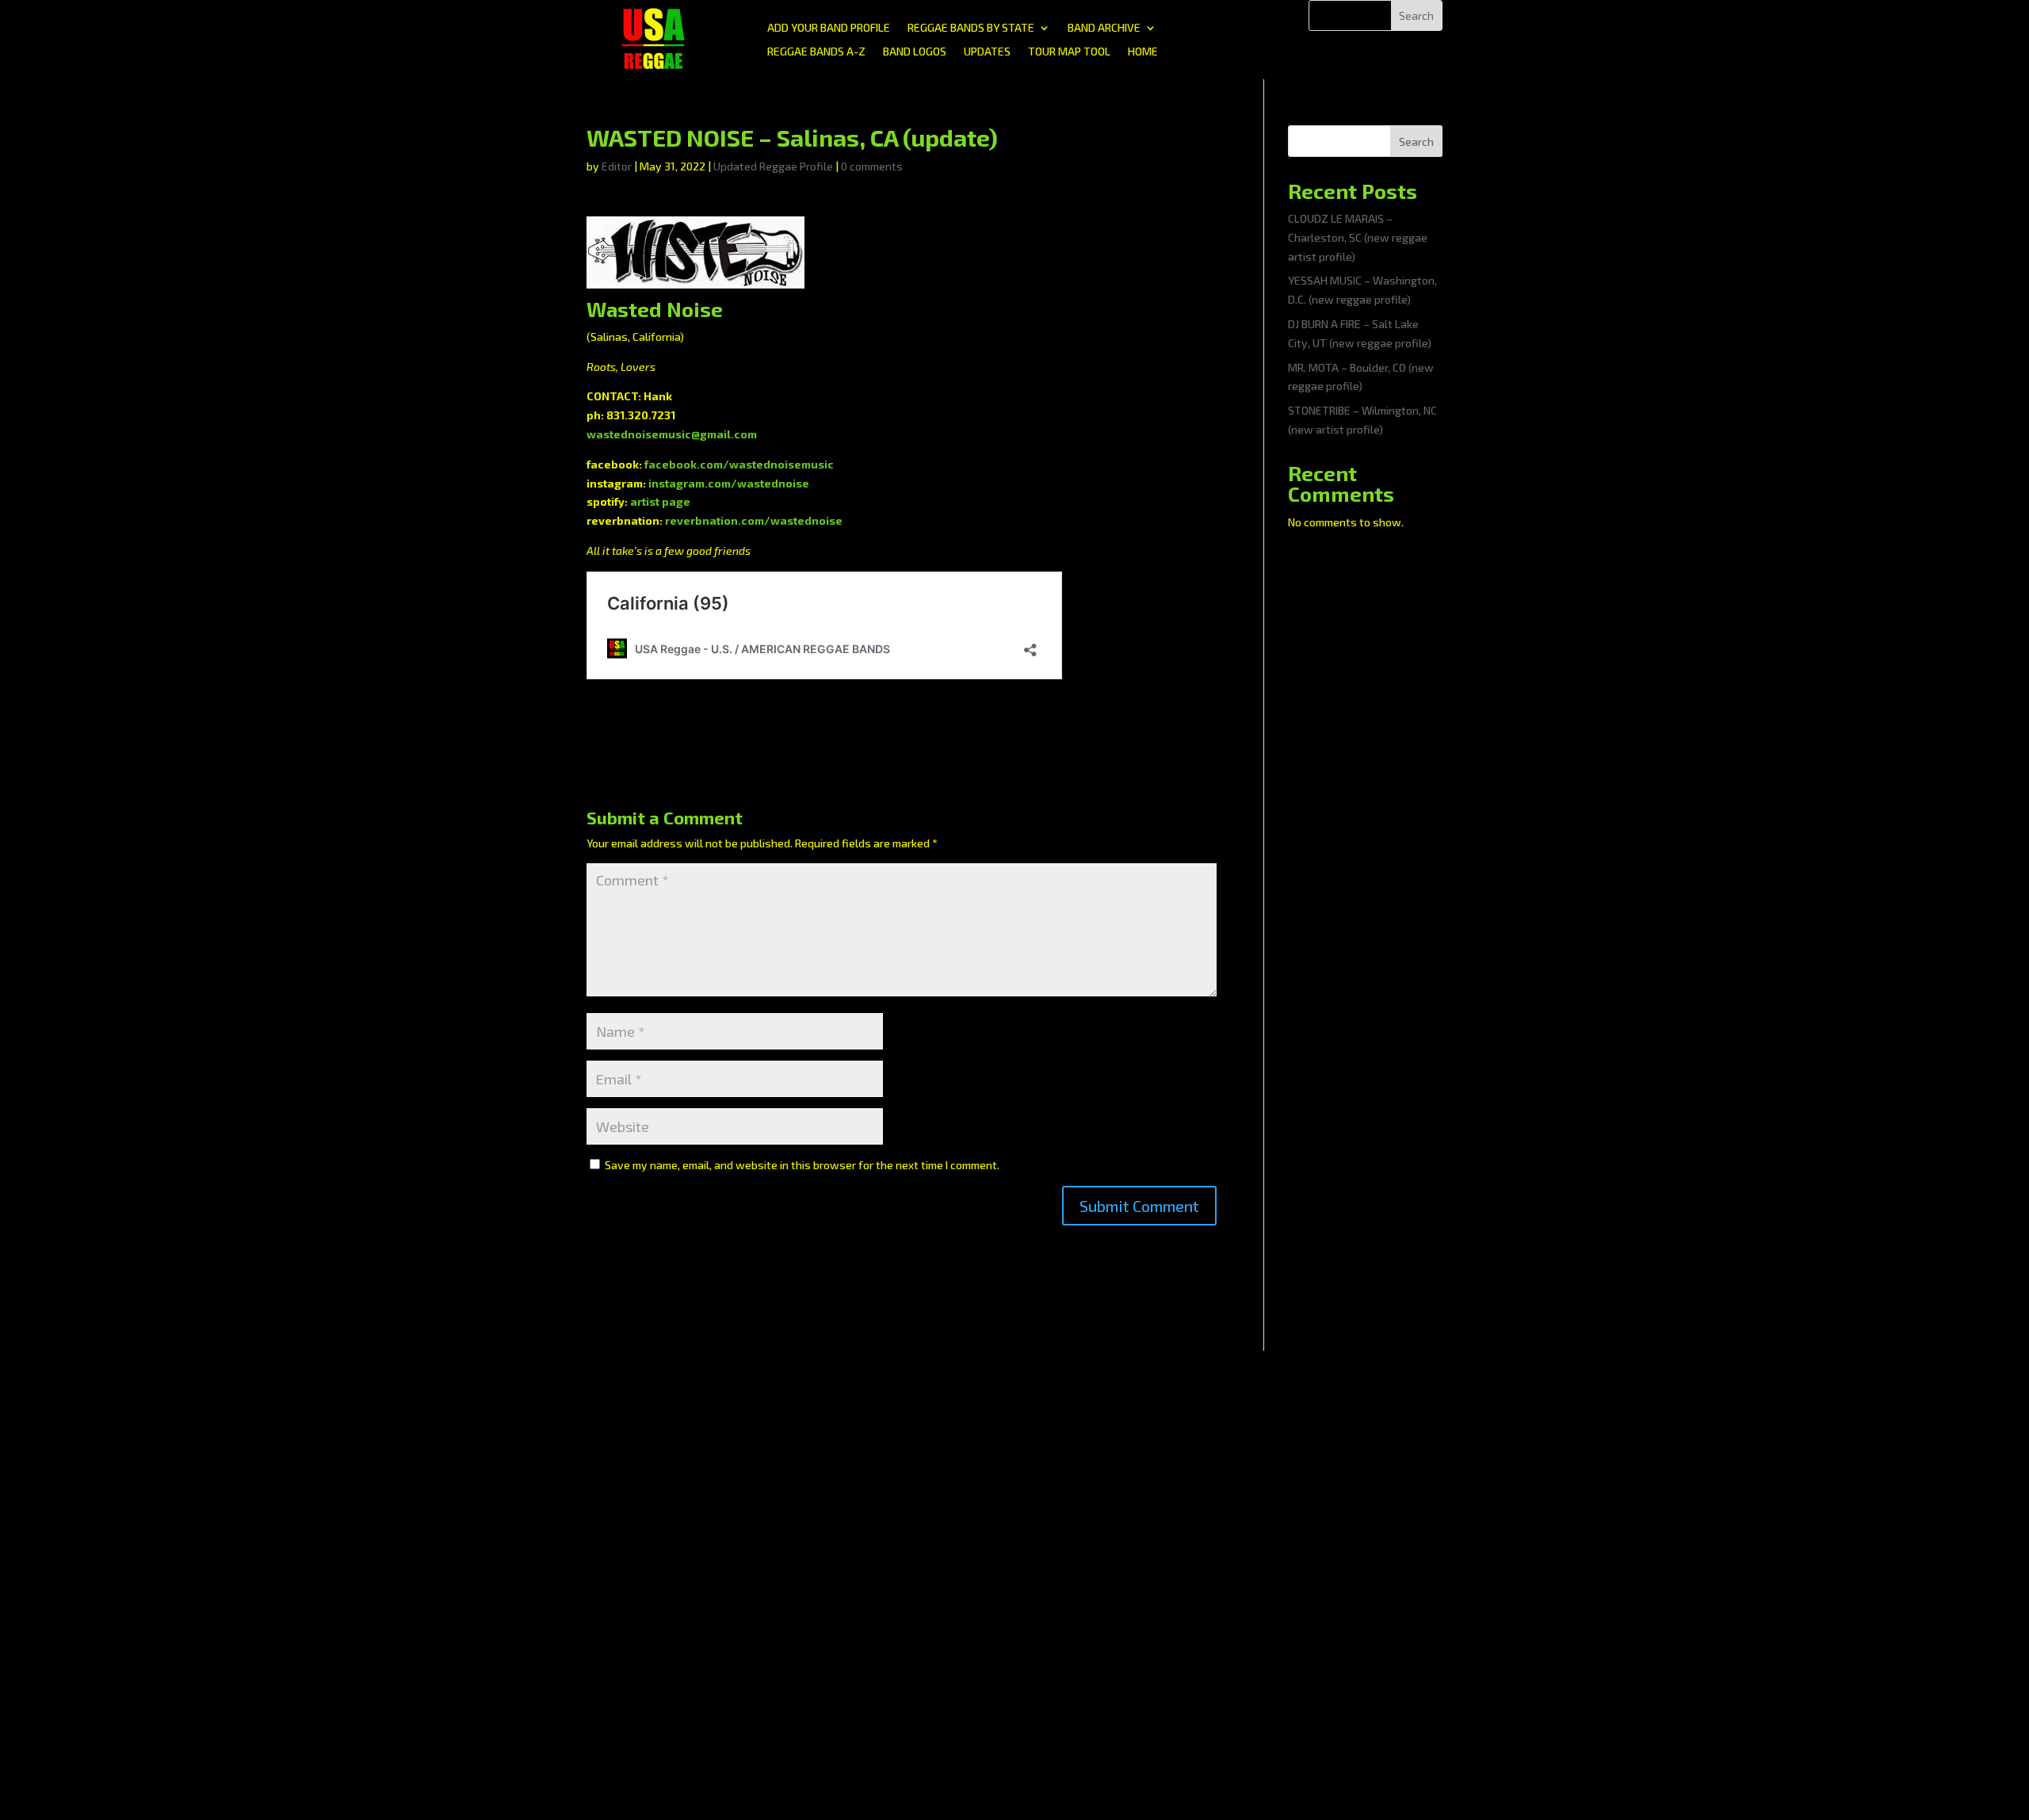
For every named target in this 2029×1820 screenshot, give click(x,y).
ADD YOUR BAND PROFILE (829, 28)
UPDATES (987, 52)
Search (1416, 141)
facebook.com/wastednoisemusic (739, 464)
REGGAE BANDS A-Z (816, 52)
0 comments (872, 166)
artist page (660, 501)
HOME (1143, 52)
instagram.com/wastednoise (729, 483)
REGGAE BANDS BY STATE (971, 28)
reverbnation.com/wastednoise (754, 520)
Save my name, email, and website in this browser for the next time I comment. (802, 1165)
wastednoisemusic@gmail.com (672, 434)
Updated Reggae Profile (773, 166)
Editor (617, 166)
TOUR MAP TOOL (1069, 52)
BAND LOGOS (915, 52)
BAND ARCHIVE (1104, 28)
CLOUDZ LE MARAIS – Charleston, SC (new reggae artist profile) (1358, 237)
